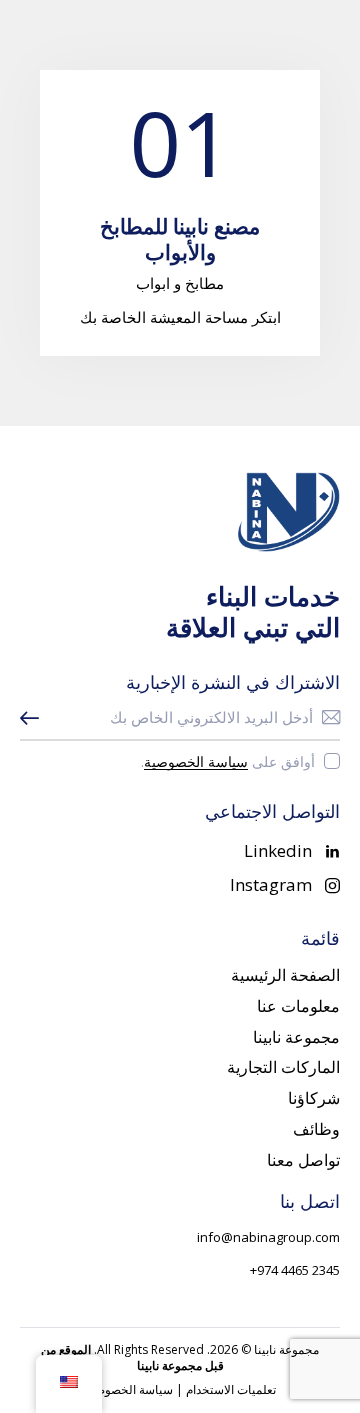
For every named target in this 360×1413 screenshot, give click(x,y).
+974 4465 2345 (295, 1270)
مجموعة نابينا (286, 1349)
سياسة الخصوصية (196, 762)
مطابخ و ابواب (180, 283)
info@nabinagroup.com (268, 1237)
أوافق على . (228, 761)
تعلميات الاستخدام (231, 1389)
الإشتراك (35, 718)
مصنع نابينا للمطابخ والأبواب (180, 239)
